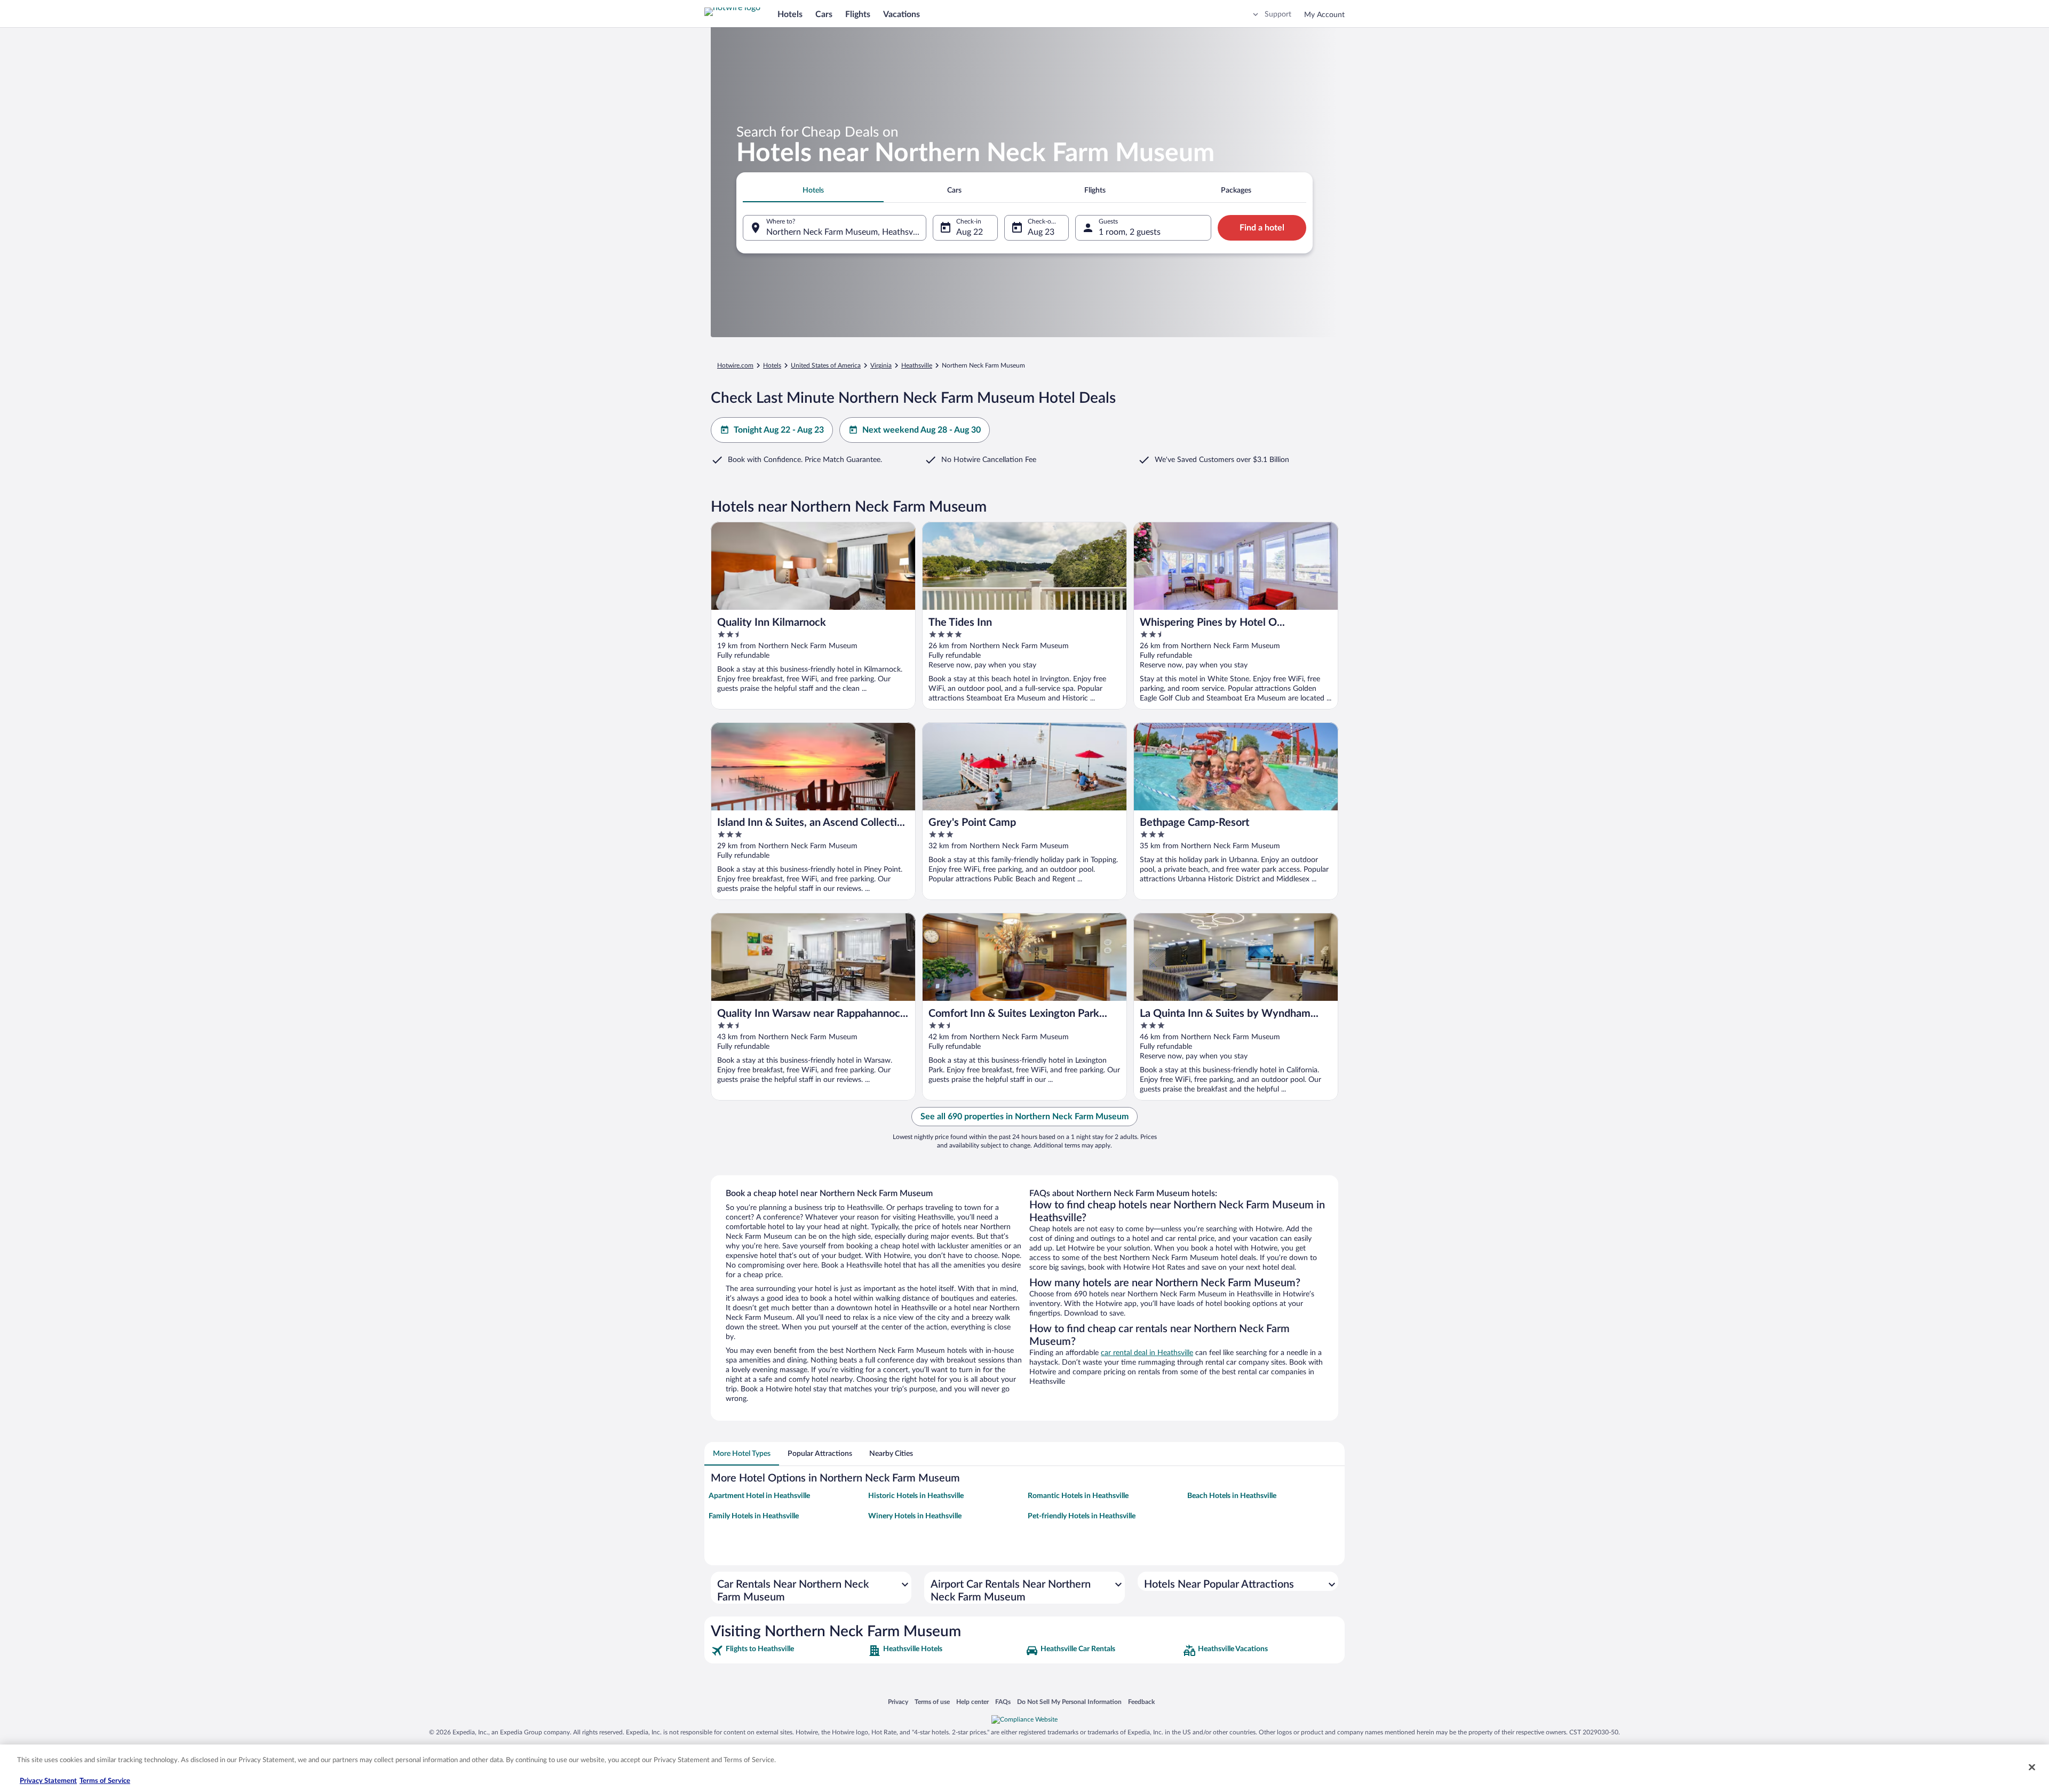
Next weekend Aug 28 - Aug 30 (922, 430)
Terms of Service (105, 1781)
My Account (1324, 15)
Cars (824, 14)
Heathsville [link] (917, 365)
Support (1278, 14)
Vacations (902, 14)
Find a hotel (1262, 228)
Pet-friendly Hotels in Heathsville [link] (1082, 1516)
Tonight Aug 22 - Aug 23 (779, 430)
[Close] (2032, 1767)
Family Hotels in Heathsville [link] (754, 1516)
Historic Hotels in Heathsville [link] (916, 1496)
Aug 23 (1041, 232)
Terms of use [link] (932, 1702)
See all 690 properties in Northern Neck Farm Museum (1024, 1117)
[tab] (813, 190)
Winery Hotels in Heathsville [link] (915, 1516)
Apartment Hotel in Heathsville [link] (759, 1496)
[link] (788, 1651)
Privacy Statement (48, 1781)
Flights (858, 14)
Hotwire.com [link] (735, 365)
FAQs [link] (1003, 1702)
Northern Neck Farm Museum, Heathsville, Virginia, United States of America (846, 232)
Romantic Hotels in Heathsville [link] (1078, 1496)
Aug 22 (970, 232)
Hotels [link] (772, 365)
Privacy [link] (898, 1702)
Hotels (790, 14)
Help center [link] (972, 1702)
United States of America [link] (826, 365)
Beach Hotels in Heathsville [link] (1232, 1496)
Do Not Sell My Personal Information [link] (1069, 1702)
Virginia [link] (881, 365)
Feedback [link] (1141, 1702)
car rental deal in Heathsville (1147, 1353)
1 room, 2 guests (1130, 232)
